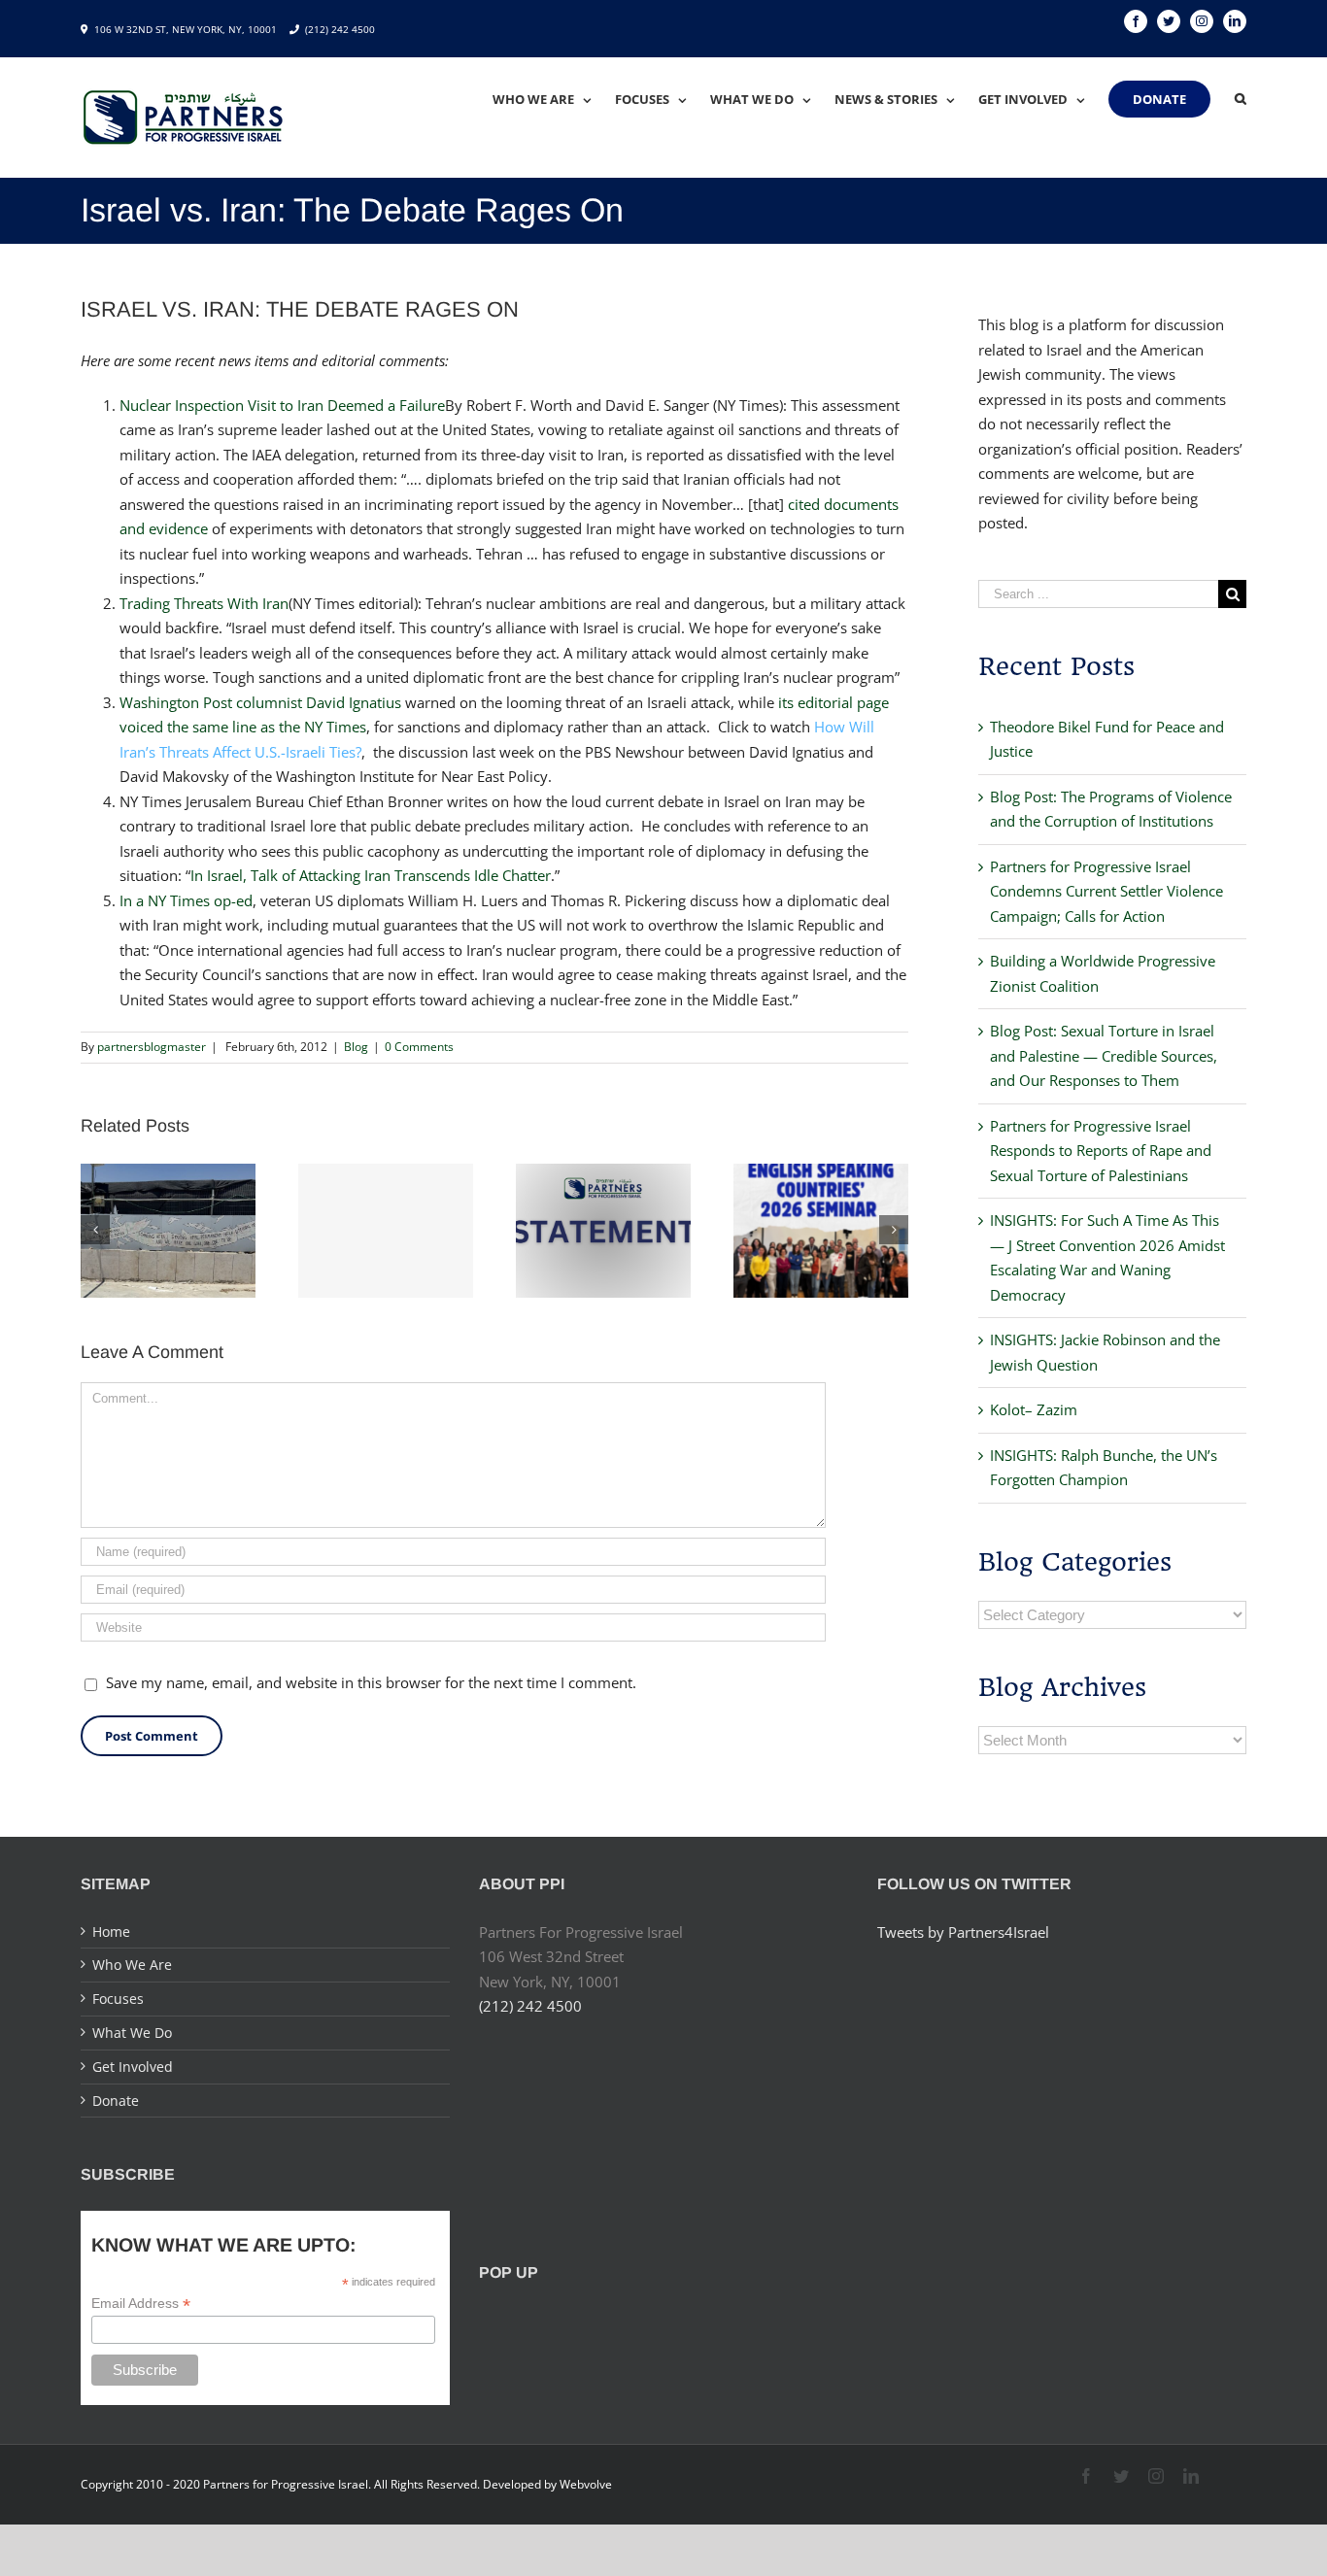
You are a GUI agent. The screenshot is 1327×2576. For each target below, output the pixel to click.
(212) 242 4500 (340, 29)
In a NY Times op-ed (186, 900)
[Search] (1241, 99)
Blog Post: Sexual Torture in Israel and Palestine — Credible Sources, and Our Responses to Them (1104, 1055)
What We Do (132, 2033)
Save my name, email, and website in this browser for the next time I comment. (371, 1682)
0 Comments (419, 1047)
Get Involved (133, 2067)
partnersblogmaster (152, 1047)
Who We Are (132, 1965)
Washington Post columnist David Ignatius (260, 702)
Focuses (118, 1999)
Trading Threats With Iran (204, 603)
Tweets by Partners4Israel (963, 1932)
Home (111, 1932)
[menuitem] (554, 99)
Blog (356, 1047)
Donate (116, 2101)
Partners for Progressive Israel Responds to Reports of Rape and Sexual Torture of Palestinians (1101, 1151)
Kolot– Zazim (1034, 1409)
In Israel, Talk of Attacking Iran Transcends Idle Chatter (371, 875)
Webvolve (586, 2484)
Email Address (141, 2304)
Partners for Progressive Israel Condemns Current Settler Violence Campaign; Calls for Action (1106, 891)
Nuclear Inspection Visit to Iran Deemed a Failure (282, 405)
